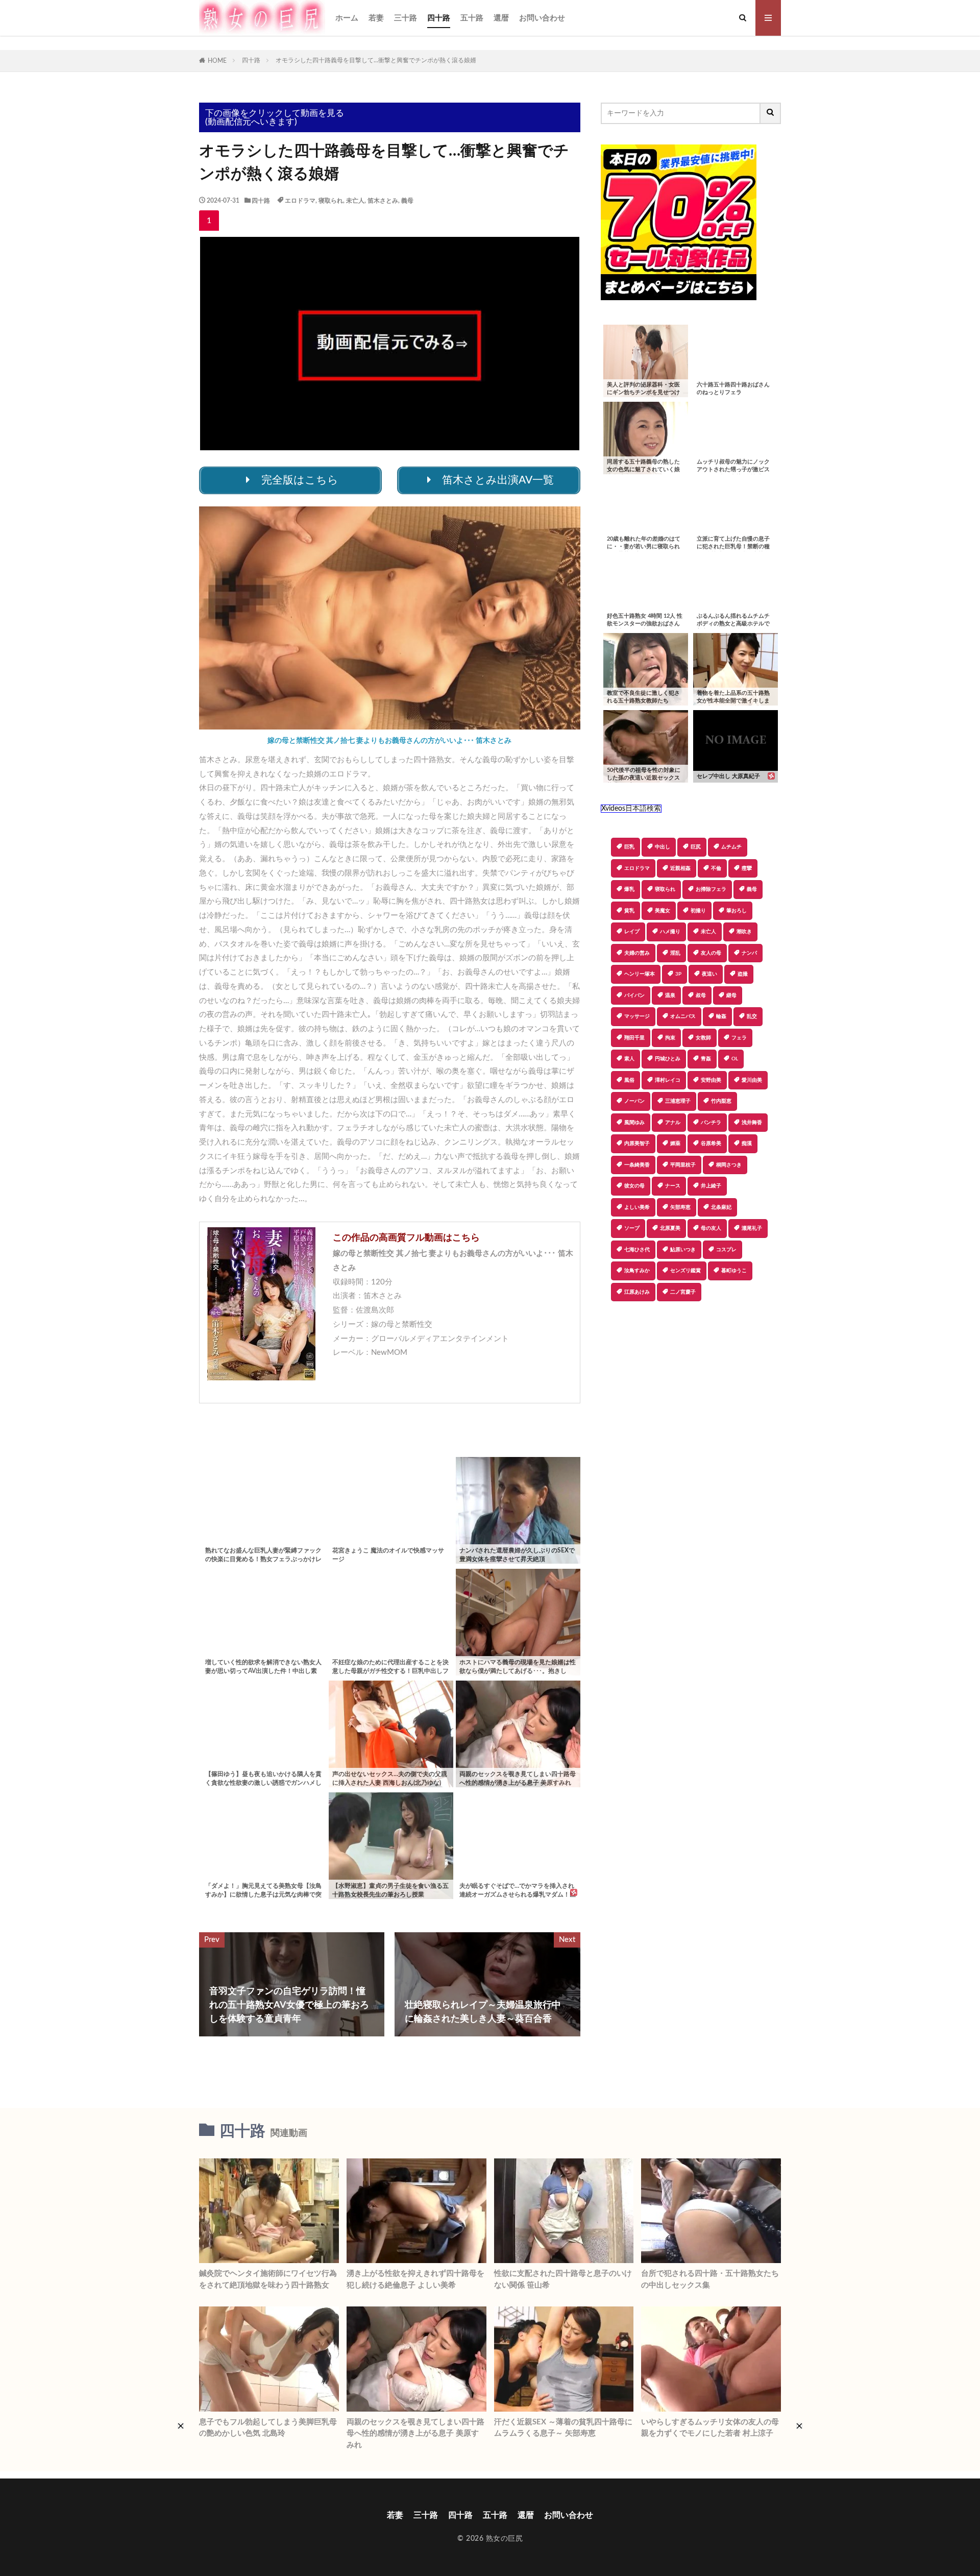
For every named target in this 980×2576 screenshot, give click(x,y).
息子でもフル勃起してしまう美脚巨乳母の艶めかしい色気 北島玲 (268, 2428)
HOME (217, 61)
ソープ (632, 1228)
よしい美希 (637, 1207)
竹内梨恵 (721, 1101)
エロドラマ (300, 201)
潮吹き (744, 932)
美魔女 (663, 911)
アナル (673, 1123)
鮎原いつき (683, 1250)
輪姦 (721, 1016)
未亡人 (355, 201)
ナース (673, 1186)
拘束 (670, 1038)
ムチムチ (731, 847)
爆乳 (629, 889)
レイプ (632, 932)
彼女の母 (634, 1186)
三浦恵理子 (678, 1101)
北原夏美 (670, 1228)
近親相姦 (680, 868)
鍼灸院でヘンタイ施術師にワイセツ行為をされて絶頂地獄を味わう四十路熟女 (268, 2279)
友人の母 (711, 953)
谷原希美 (711, 1144)
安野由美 (711, 1080)
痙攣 (747, 868)
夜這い (709, 974)
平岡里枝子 (683, 1165)
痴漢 (747, 1144)
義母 (407, 201)
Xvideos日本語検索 (631, 809)
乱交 (752, 1016)
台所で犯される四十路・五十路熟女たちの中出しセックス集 (710, 2279)
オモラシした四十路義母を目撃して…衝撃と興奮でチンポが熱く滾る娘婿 (376, 60)
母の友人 (711, 1228)
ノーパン (634, 1101)
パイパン (634, 995)
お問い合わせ (542, 18)
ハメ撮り (670, 932)
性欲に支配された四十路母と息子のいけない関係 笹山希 (563, 2279)
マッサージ (637, 1016)
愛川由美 (752, 1080)
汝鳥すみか (637, 1271)
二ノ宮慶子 (683, 1292)
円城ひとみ (668, 1059)
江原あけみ (637, 1292)
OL (735, 1059)
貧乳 (629, 911)
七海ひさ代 (637, 1250)
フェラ (739, 1038)
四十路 (439, 18)
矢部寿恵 (680, 1207)
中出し (663, 847)
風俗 (629, 1080)
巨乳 (629, 847)
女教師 (703, 1038)
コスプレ (726, 1250)
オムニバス (683, 1016)
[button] (608, 1337)
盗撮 (743, 974)
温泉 (670, 995)
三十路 (406, 18)
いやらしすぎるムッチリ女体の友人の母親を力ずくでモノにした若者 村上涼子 (710, 2428)
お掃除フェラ (711, 889)
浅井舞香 (752, 1123)
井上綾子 (711, 1186)
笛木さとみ (383, 201)
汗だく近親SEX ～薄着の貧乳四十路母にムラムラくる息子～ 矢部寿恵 (563, 2428)
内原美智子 (637, 1144)
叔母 (701, 995)
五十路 (472, 18)
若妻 (376, 18)
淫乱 (675, 953)
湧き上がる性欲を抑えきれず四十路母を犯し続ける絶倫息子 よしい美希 (415, 2279)
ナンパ (749, 953)
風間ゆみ (634, 1123)
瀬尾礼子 (752, 1228)
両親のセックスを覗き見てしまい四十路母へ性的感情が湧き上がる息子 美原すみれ (415, 2434)
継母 (731, 995)
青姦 (706, 1059)
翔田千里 (634, 1038)
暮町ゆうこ (734, 1271)
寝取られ (331, 201)
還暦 (501, 18)
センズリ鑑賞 (685, 1271)
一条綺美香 (637, 1165)
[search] (771, 113)
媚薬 (675, 1144)
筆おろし (737, 911)
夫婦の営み (637, 953)
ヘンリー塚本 (640, 974)
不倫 (716, 868)
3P (678, 974)
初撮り (698, 911)
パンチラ (711, 1123)
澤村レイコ (668, 1080)
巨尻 (696, 847)
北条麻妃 (721, 1207)
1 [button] (209, 221)
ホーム (347, 18)
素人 (629, 1059)
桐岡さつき (729, 1165)
